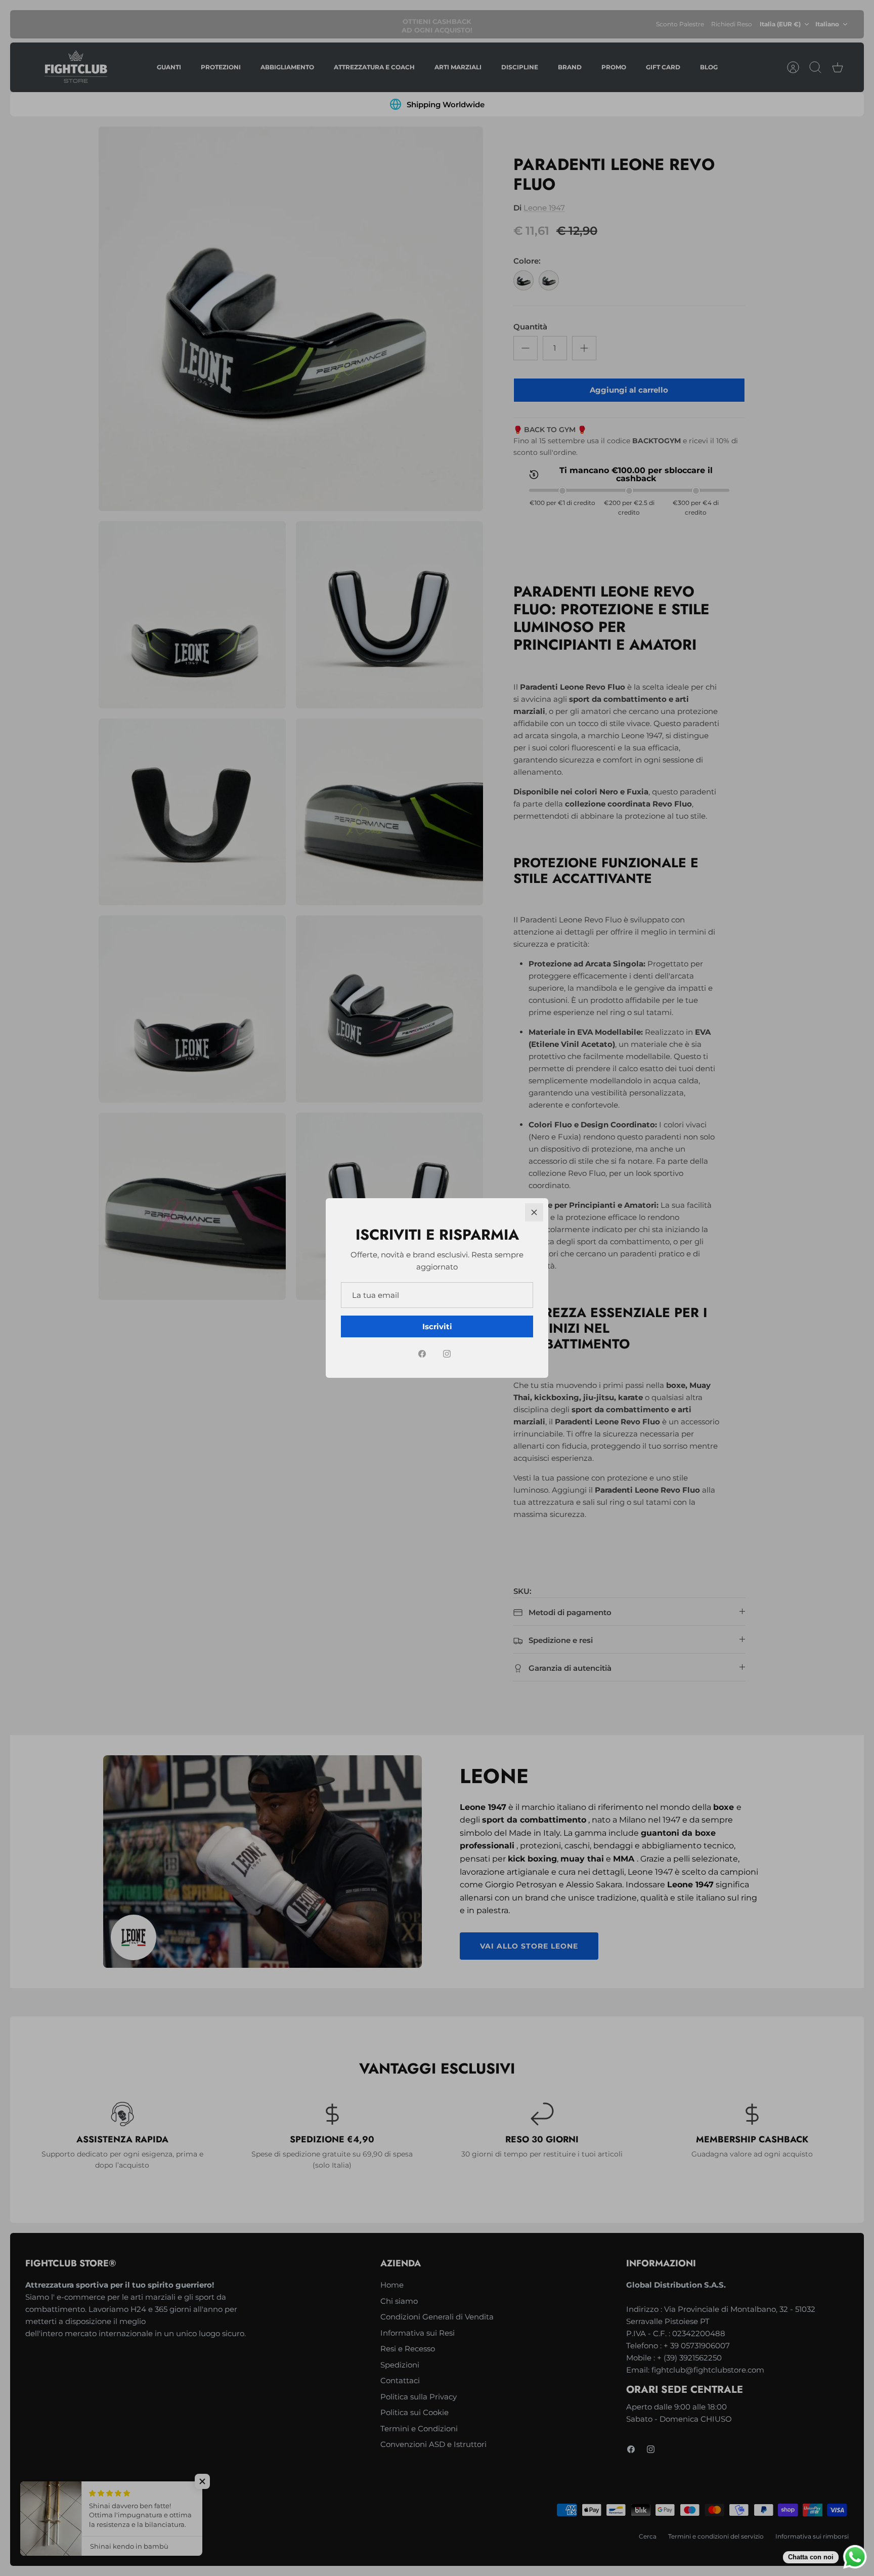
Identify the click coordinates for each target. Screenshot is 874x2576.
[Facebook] (422, 1354)
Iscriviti (437, 1326)
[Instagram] (447, 1354)
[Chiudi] (534, 1212)
